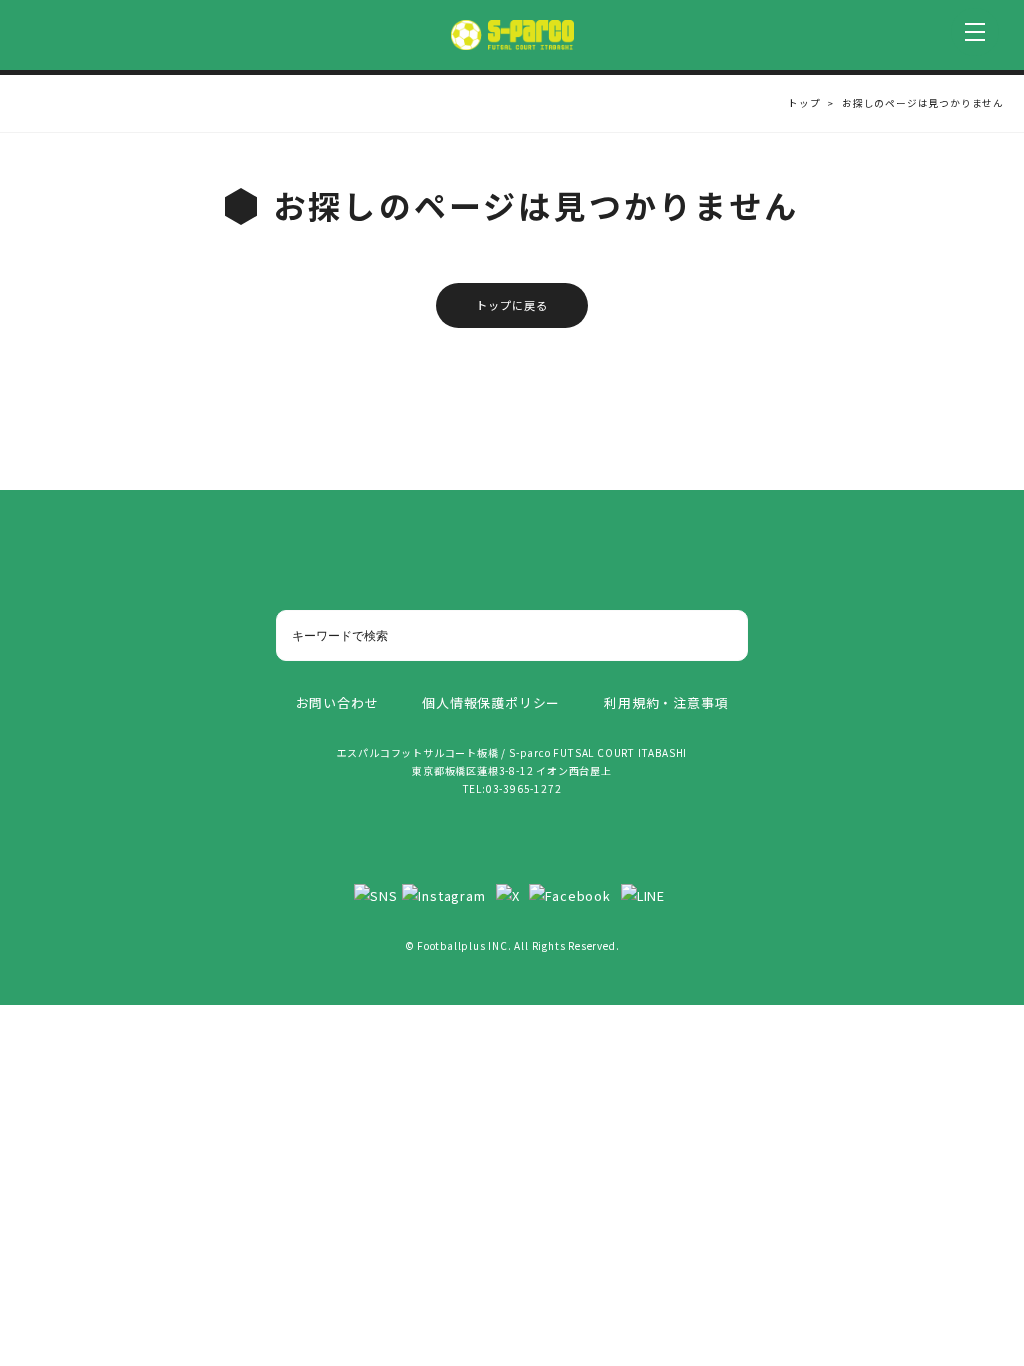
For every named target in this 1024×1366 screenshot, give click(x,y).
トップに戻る (512, 305)
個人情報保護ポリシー (491, 702)
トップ (804, 103)
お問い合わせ (337, 702)
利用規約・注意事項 (666, 702)
